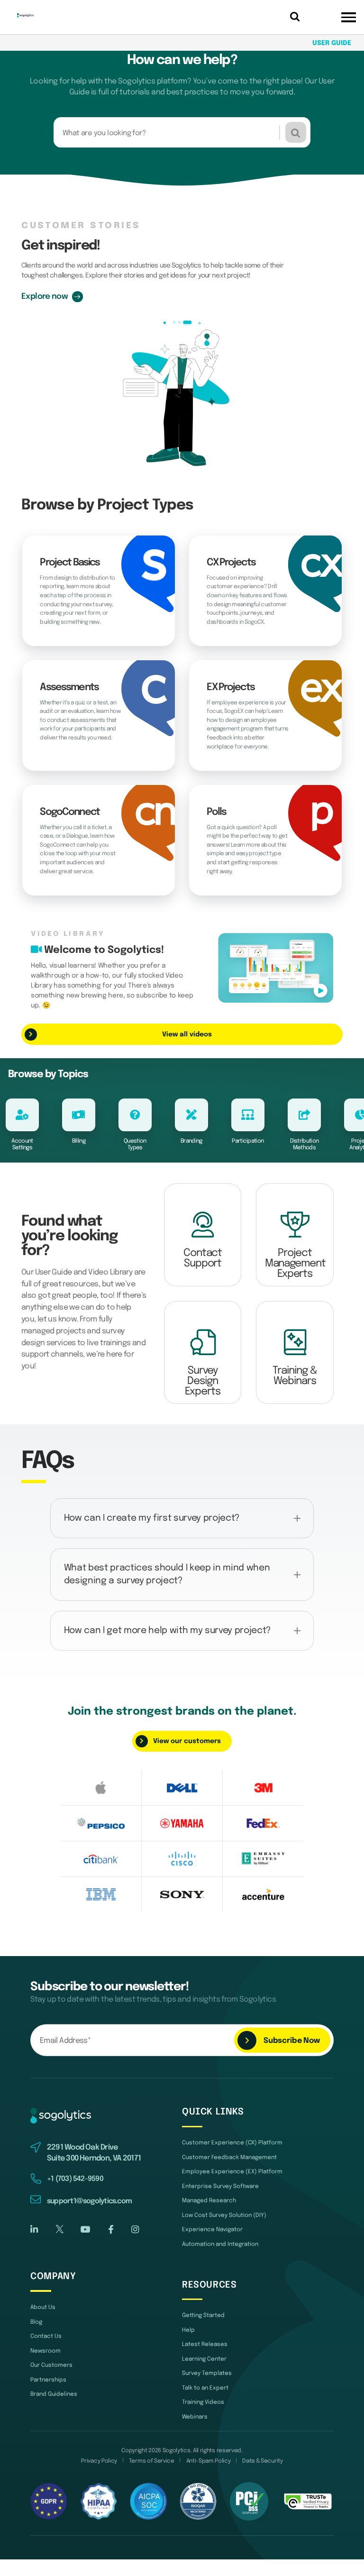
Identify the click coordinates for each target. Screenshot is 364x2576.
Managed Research (209, 2201)
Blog (36, 2322)
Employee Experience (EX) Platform (232, 2172)
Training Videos (203, 2402)
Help (188, 2330)
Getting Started (203, 2315)
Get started (44, 296)
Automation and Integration (220, 2244)
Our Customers (51, 2365)
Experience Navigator (212, 2230)
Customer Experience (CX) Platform (232, 2143)
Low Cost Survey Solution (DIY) (224, 2215)
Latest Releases (205, 2344)
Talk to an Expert (205, 2388)
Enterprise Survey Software (220, 2186)
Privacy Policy (99, 2461)
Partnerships (48, 2380)
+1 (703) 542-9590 (75, 2179)
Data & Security (262, 2461)
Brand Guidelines (54, 2394)
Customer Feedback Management (229, 2157)
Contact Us (46, 2336)
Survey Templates (207, 2373)
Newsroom (45, 2351)
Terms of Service (152, 2461)
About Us (43, 2307)
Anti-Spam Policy (209, 2461)
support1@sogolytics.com (89, 2201)
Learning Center (204, 2359)
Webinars (195, 2417)
